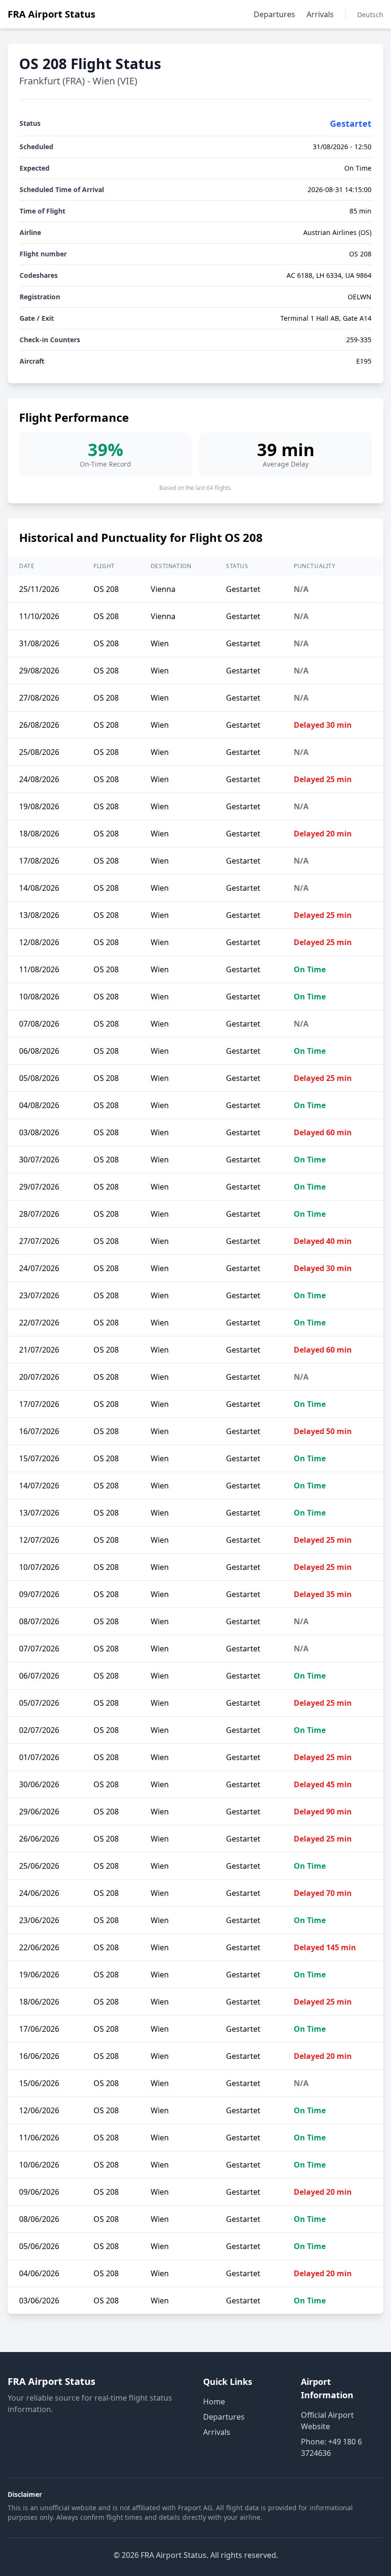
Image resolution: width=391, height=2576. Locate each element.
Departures (274, 14)
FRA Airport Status (51, 14)
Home (214, 2402)
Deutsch (370, 15)
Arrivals (320, 14)
